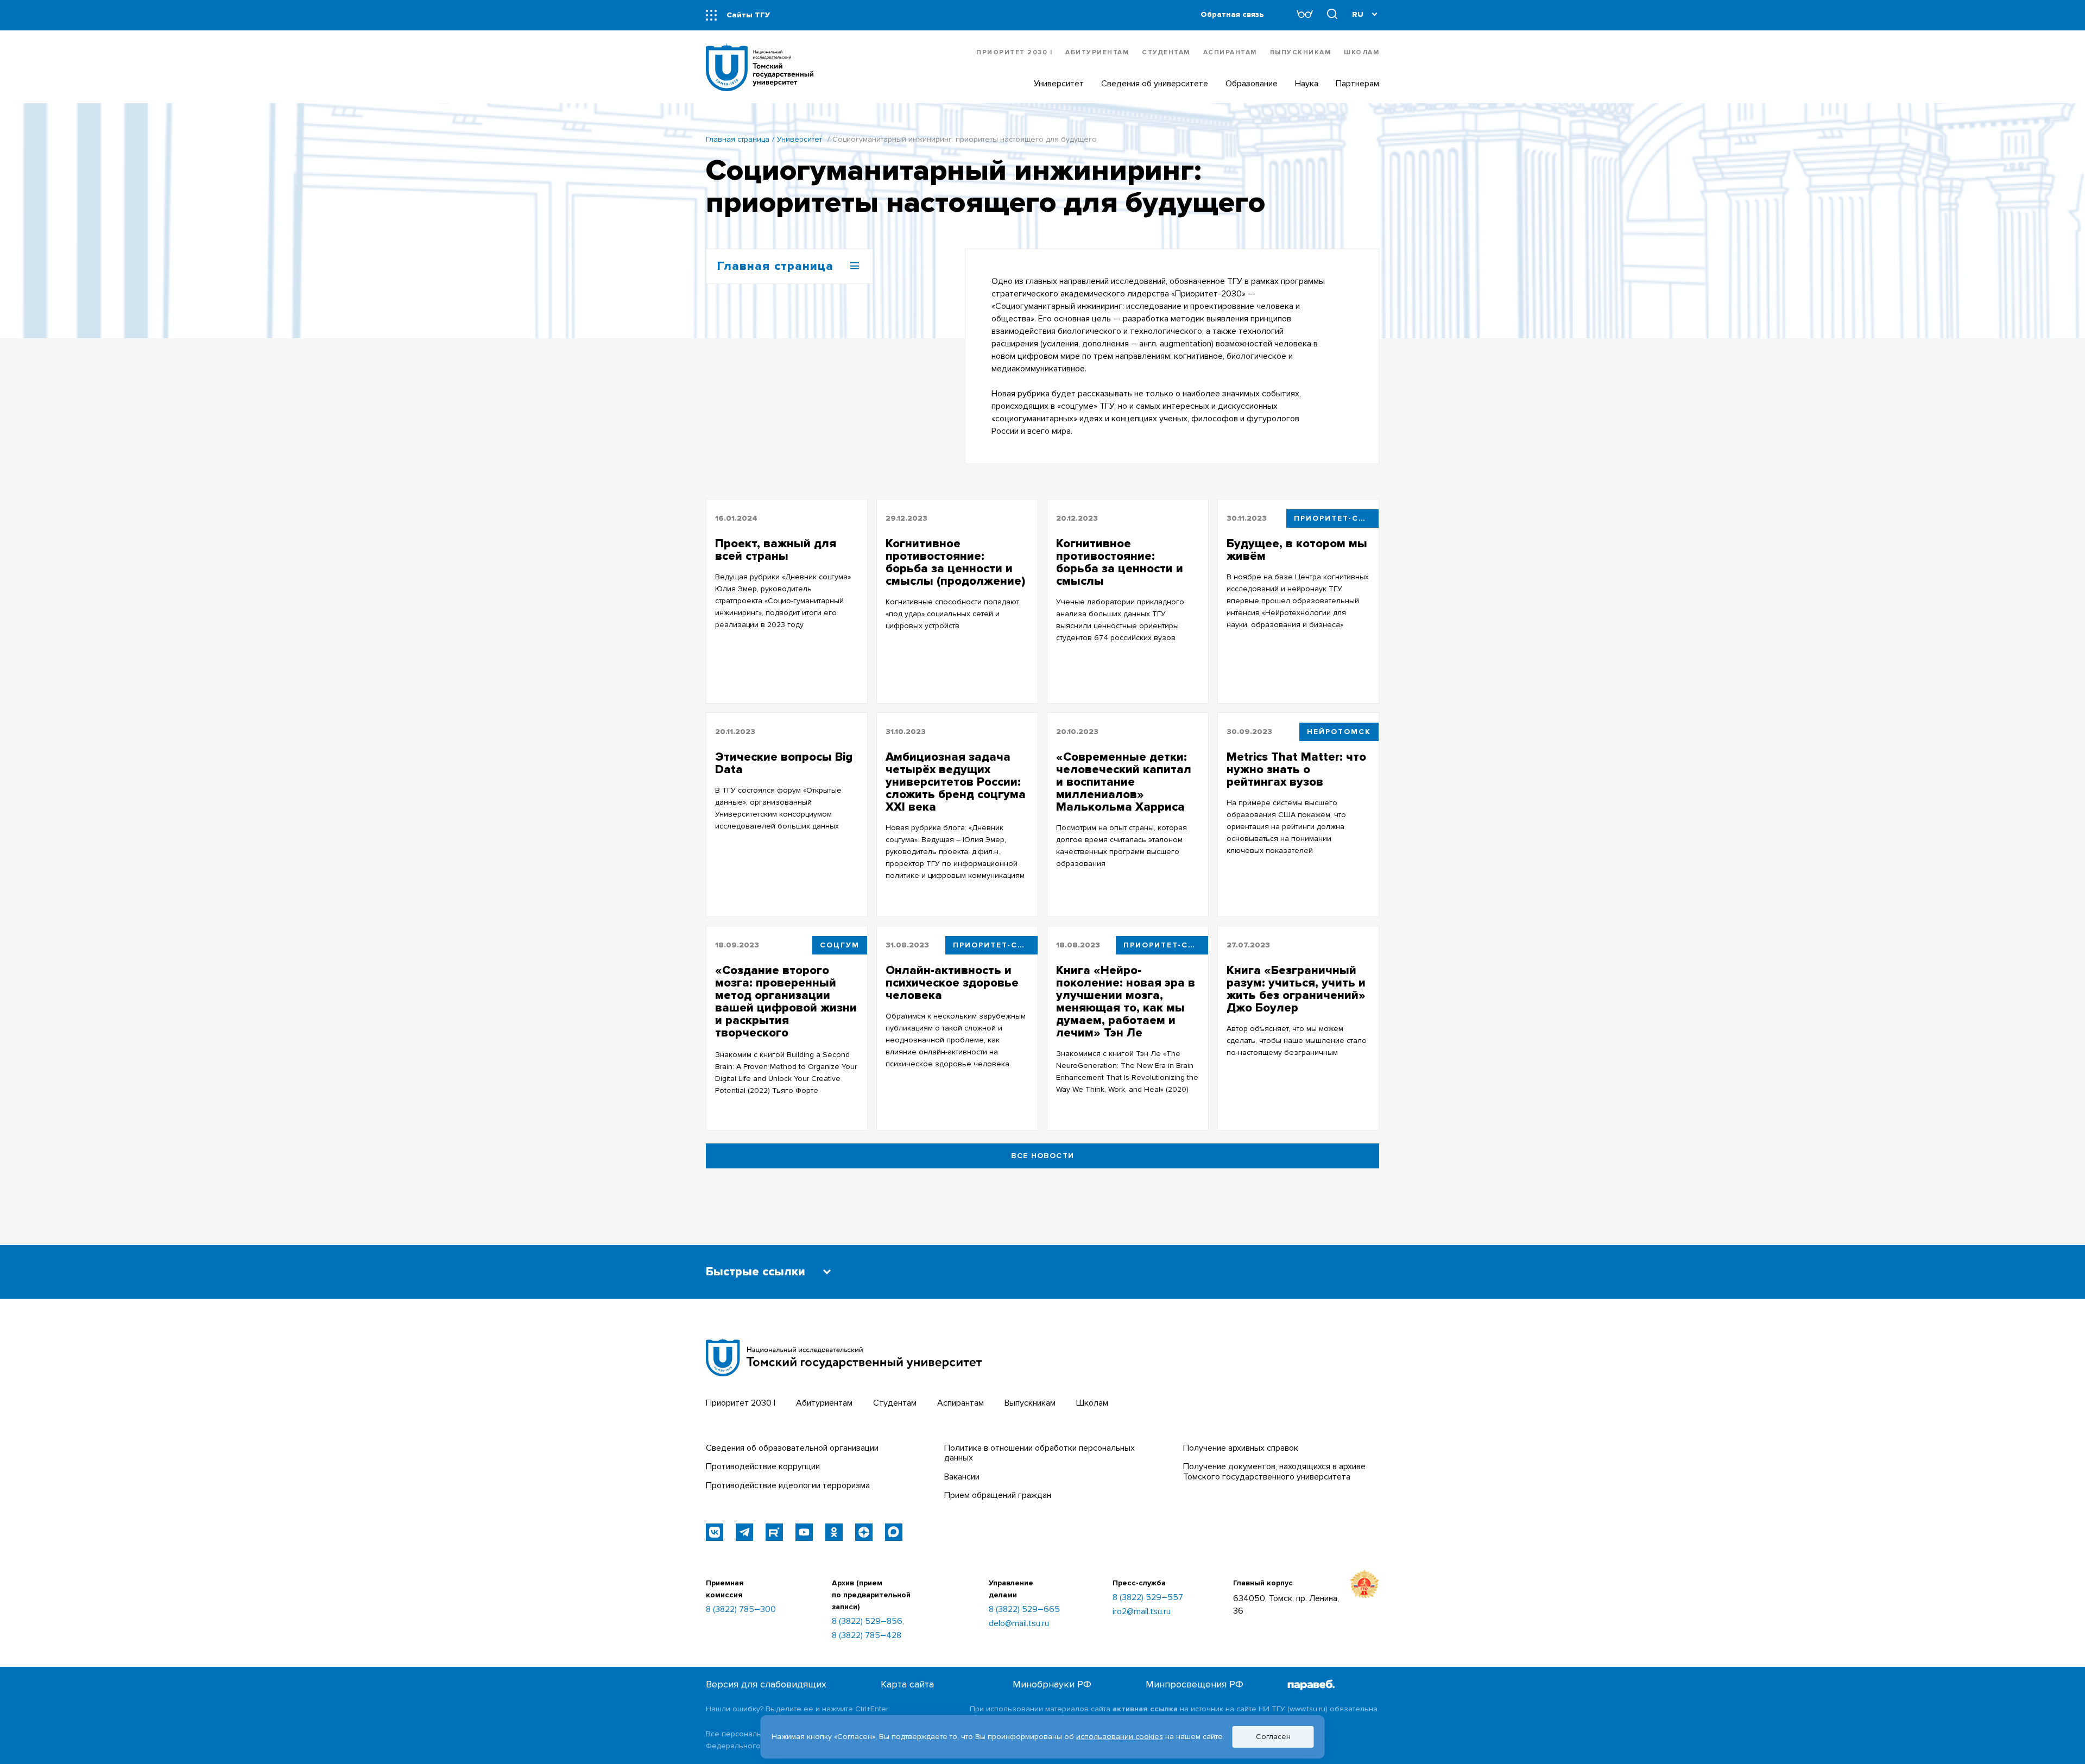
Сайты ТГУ (748, 15)
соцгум (840, 945)
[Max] (894, 1532)
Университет (800, 139)
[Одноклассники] (834, 1532)
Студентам (1166, 52)
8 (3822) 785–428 (867, 1635)
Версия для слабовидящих (766, 1684)
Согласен (1273, 1737)
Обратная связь (1232, 14)
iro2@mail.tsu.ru (1142, 1611)
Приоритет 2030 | (1014, 52)
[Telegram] (744, 1532)
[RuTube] (774, 1532)
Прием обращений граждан (998, 1495)
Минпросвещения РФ (1195, 1684)
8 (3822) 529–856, (868, 1621)
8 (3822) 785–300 (741, 1609)
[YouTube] (804, 1532)
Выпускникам (1301, 52)
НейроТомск (1339, 732)
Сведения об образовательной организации (792, 1448)
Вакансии (962, 1477)
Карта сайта (907, 1684)
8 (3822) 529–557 (1148, 1597)
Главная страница (738, 139)
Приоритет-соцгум (1336, 518)
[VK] (715, 1532)
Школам (1361, 52)
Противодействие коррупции (763, 1466)
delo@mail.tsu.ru (1019, 1623)
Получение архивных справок (1241, 1448)
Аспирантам (1230, 52)
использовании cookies (1120, 1737)
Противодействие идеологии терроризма (788, 1485)
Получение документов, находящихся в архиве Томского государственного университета (1274, 1471)
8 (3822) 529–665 (1024, 1609)
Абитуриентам (1097, 52)
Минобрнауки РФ (1052, 1684)
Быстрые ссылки (756, 1272)
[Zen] (864, 1532)
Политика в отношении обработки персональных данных (1040, 1453)
